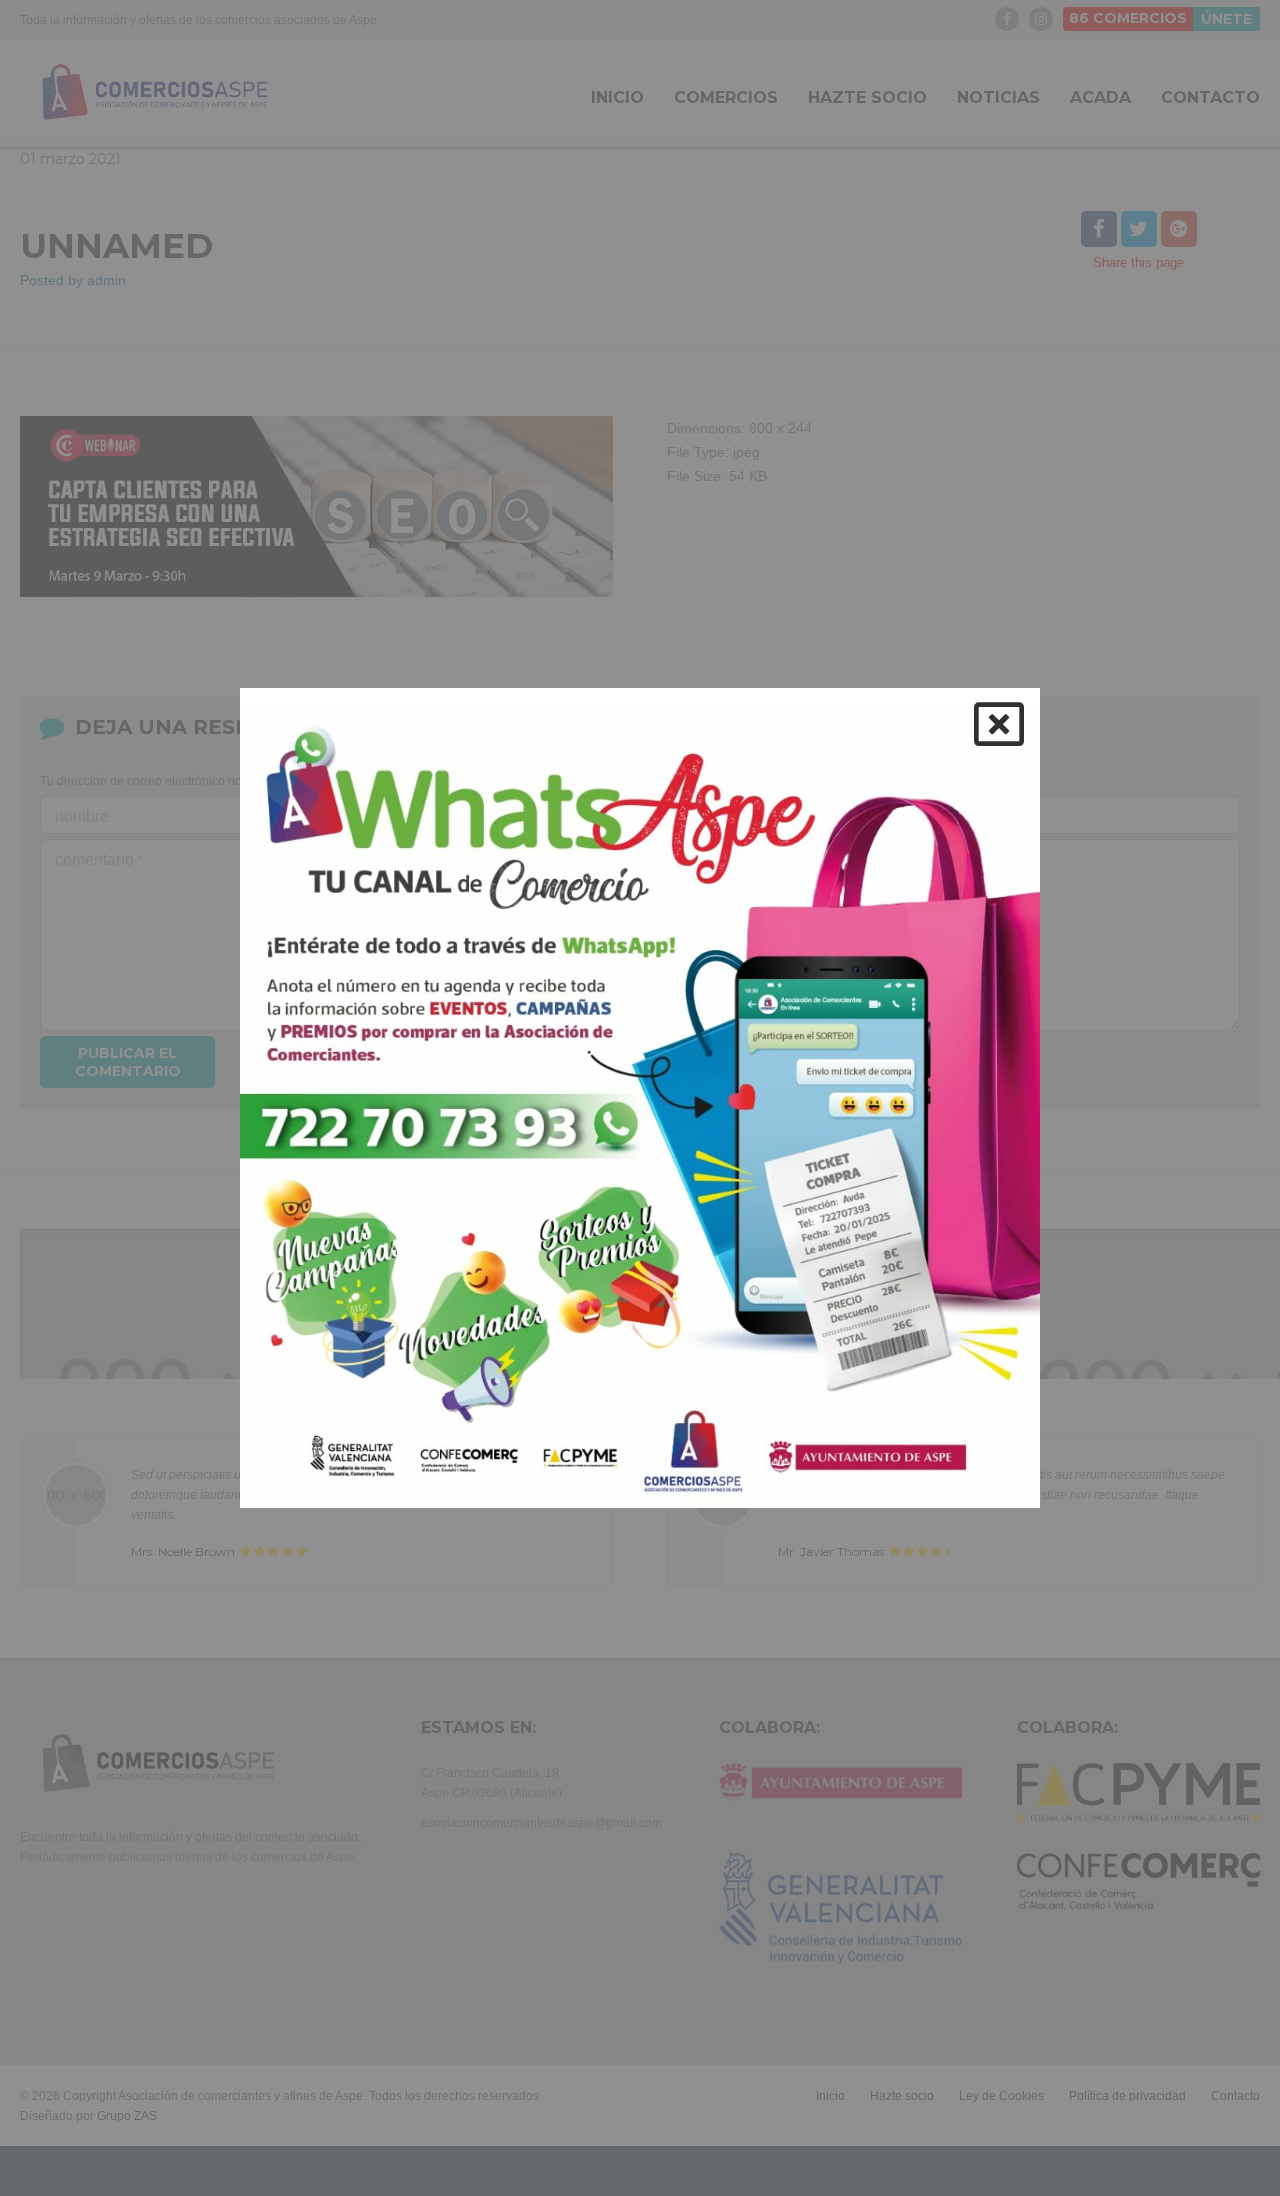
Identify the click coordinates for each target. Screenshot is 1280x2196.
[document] (640, 1098)
